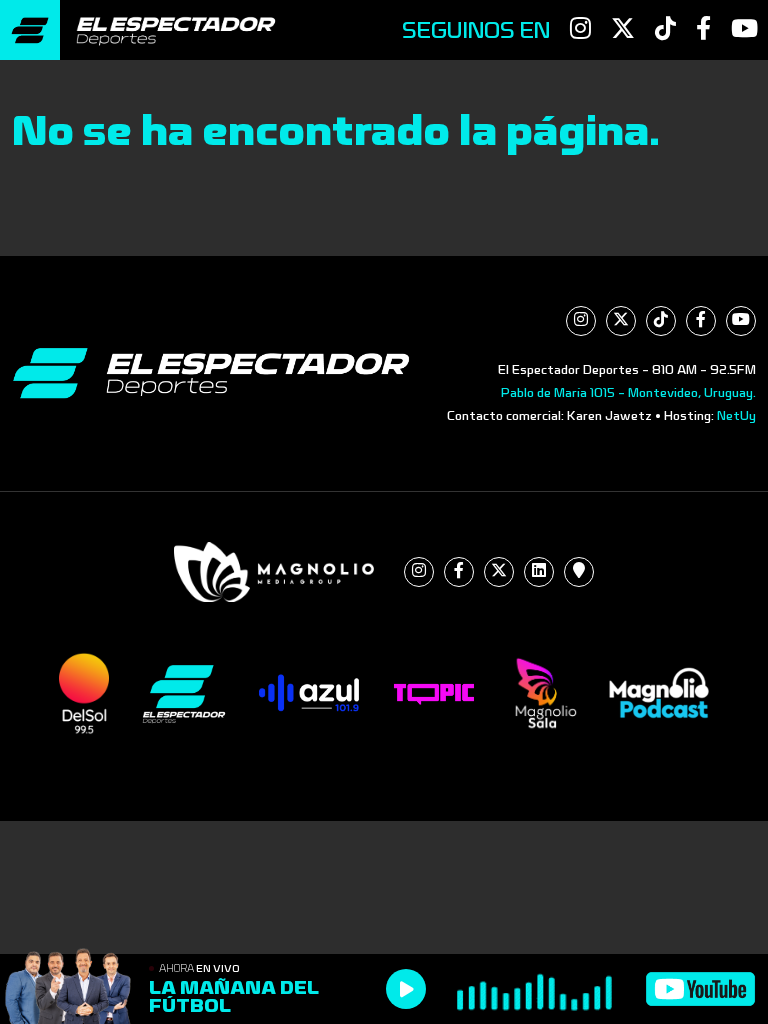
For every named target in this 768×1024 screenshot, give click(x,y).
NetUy (736, 416)
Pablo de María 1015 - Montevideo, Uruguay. (628, 393)
